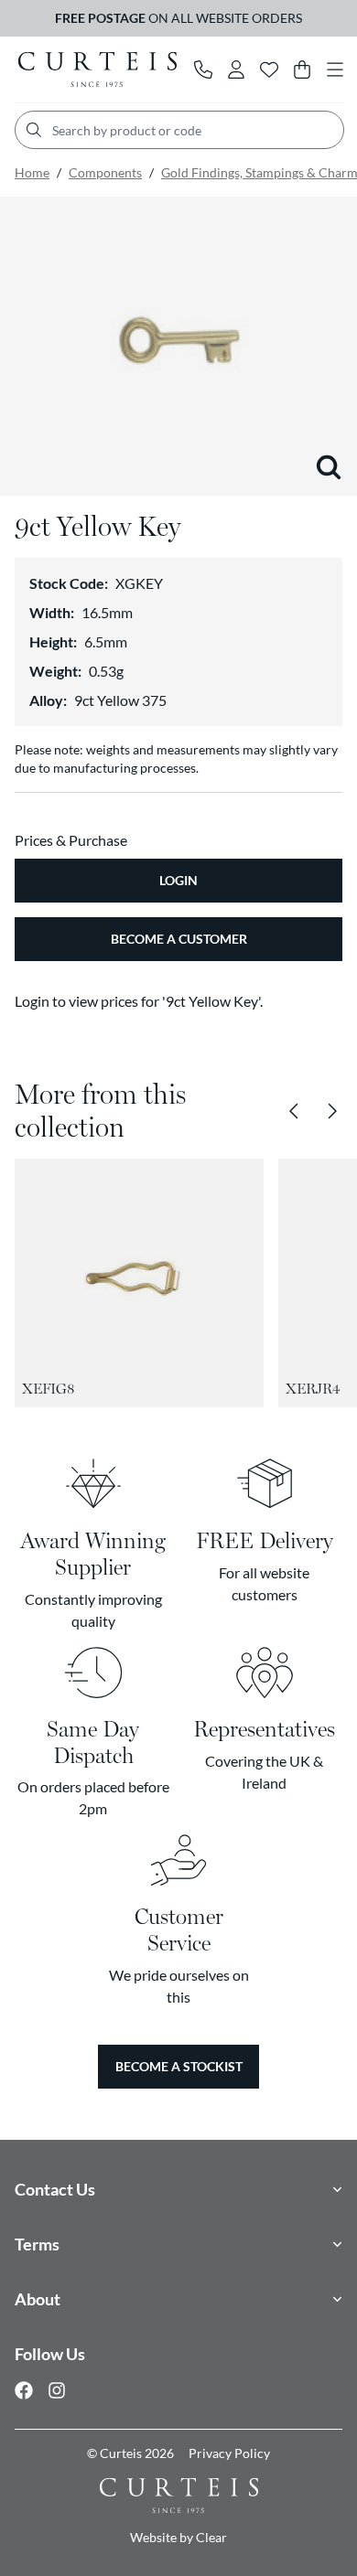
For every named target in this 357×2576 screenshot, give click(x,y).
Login (178, 880)
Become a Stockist (179, 2066)
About (38, 2299)
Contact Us (55, 2189)
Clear (211, 2537)
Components (105, 172)
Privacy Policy (229, 2453)
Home (32, 172)
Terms (37, 2244)
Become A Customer (179, 939)
